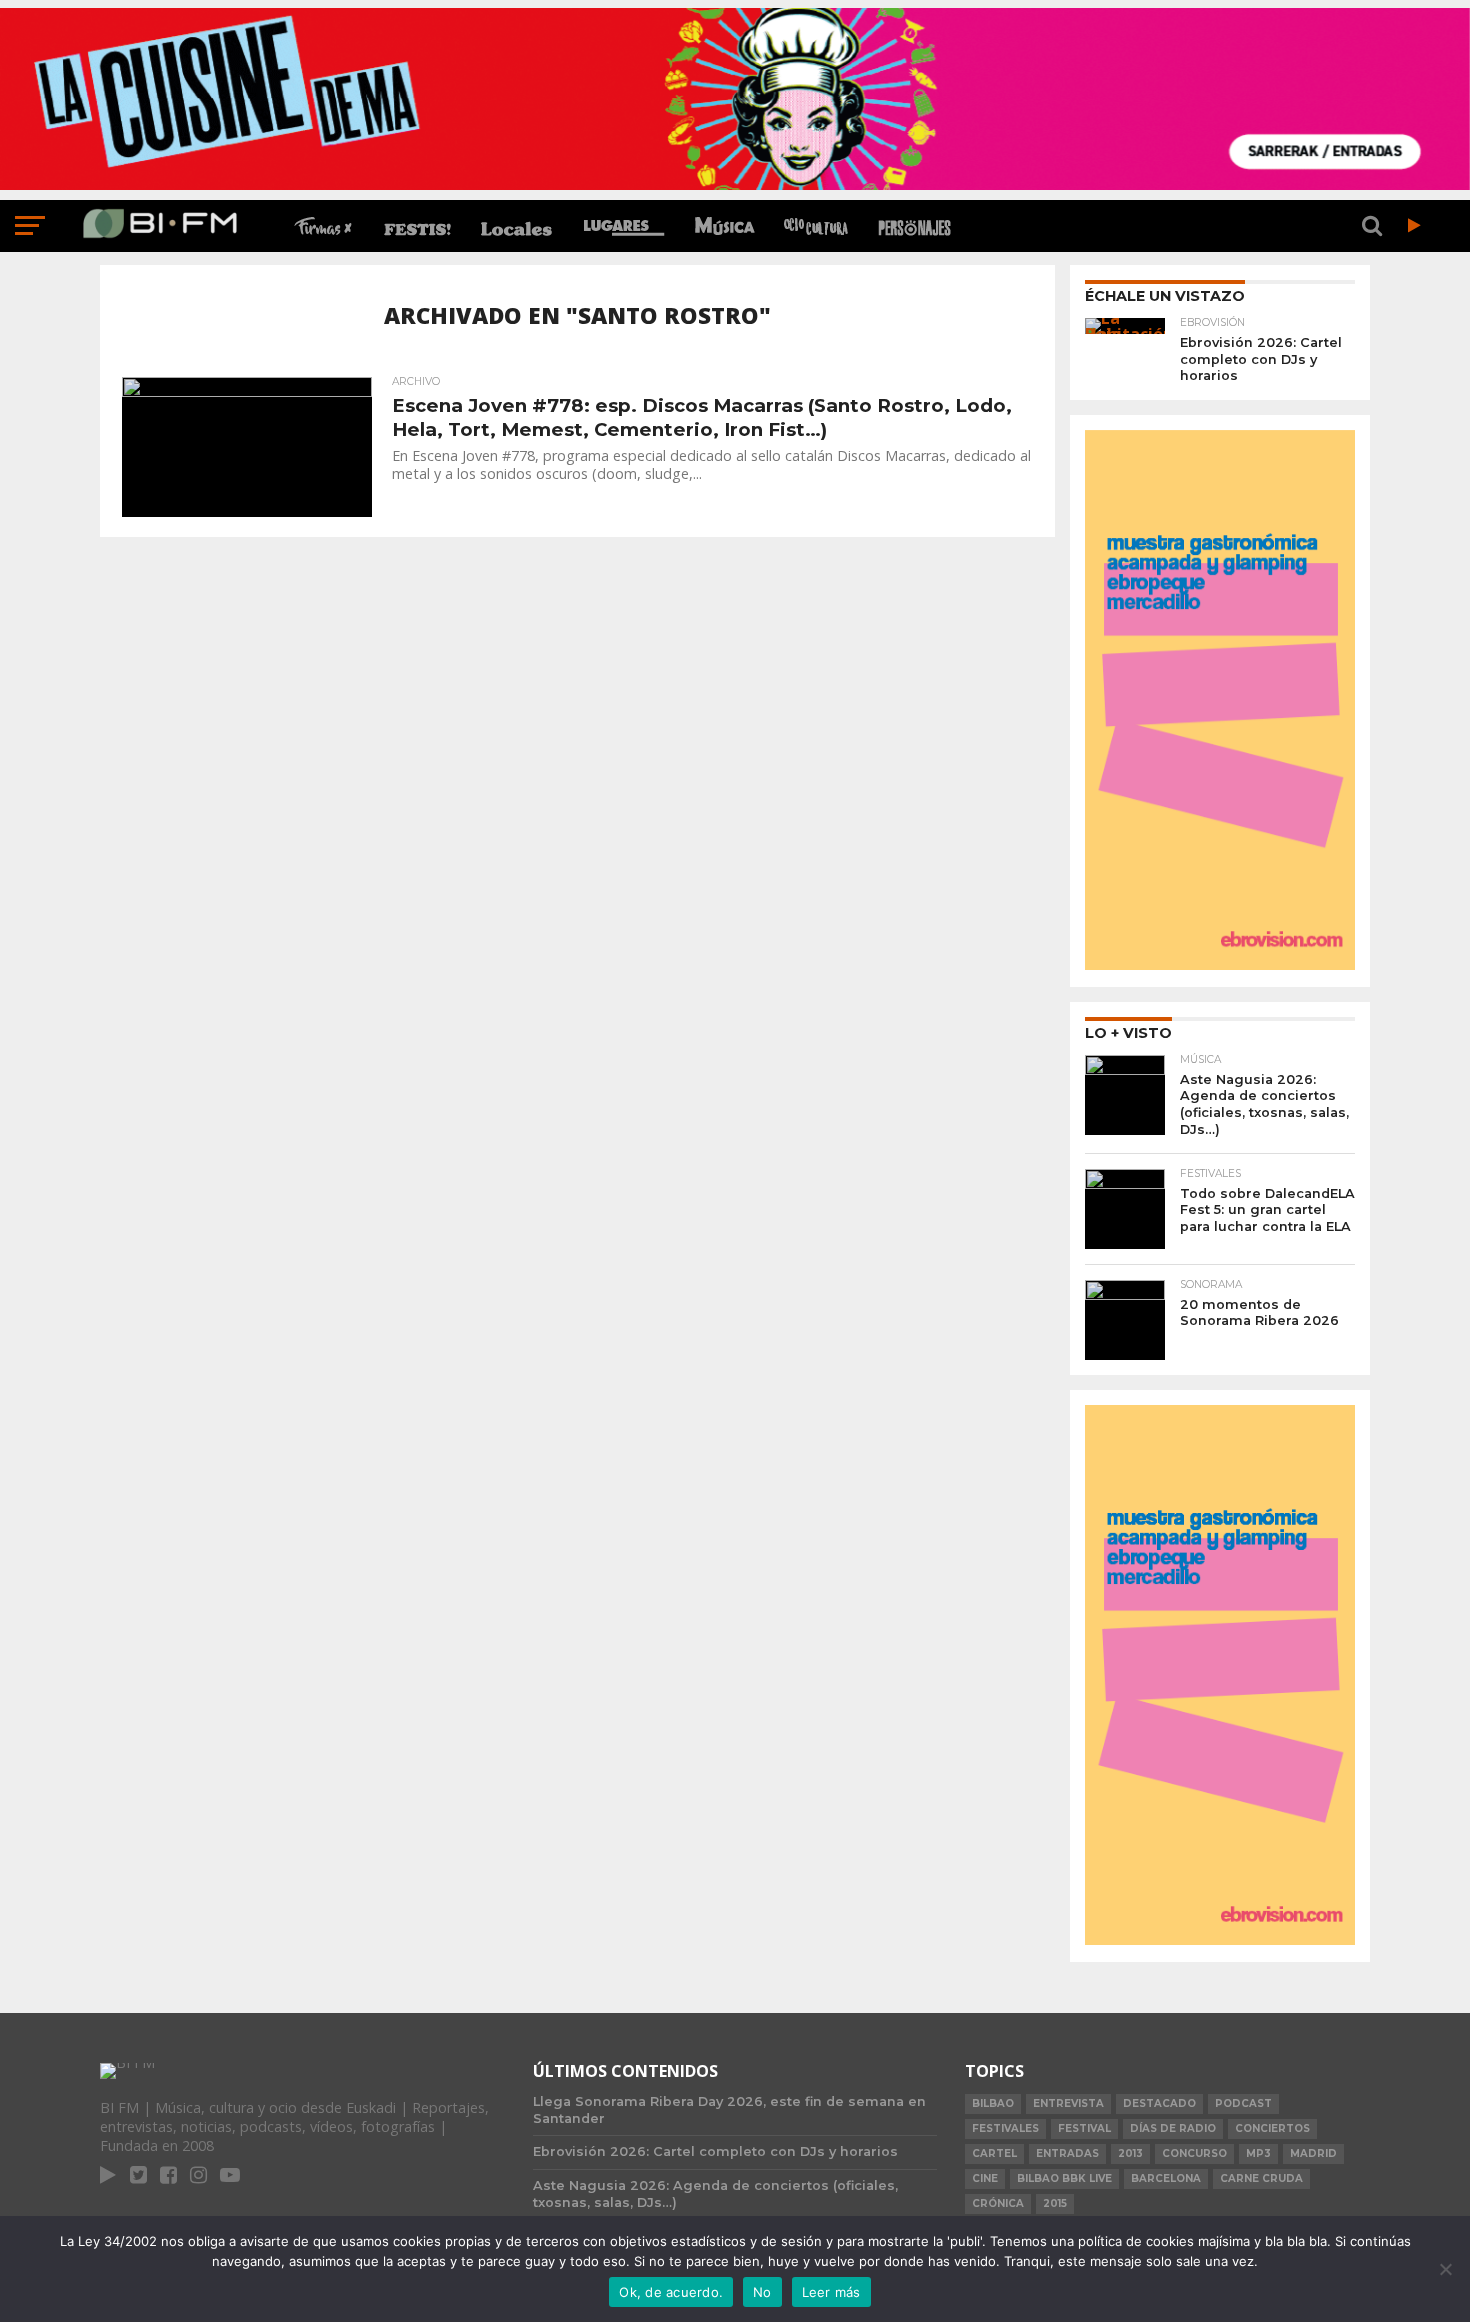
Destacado (1159, 2103)
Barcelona (1166, 2178)
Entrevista (1068, 2103)
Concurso (1194, 2153)
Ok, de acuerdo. (671, 2292)
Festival (1084, 2128)
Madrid (1313, 2153)
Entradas (1067, 2153)
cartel (994, 2153)
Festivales (1005, 2128)
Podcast (1243, 2103)
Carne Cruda (1261, 2178)
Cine (985, 2178)
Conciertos (1272, 2128)
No (762, 2292)
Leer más (831, 2292)
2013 (1130, 2153)
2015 (1055, 2203)
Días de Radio (1173, 2128)
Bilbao (993, 2103)
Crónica (998, 2203)
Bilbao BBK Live (1064, 2178)
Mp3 (1258, 2153)
